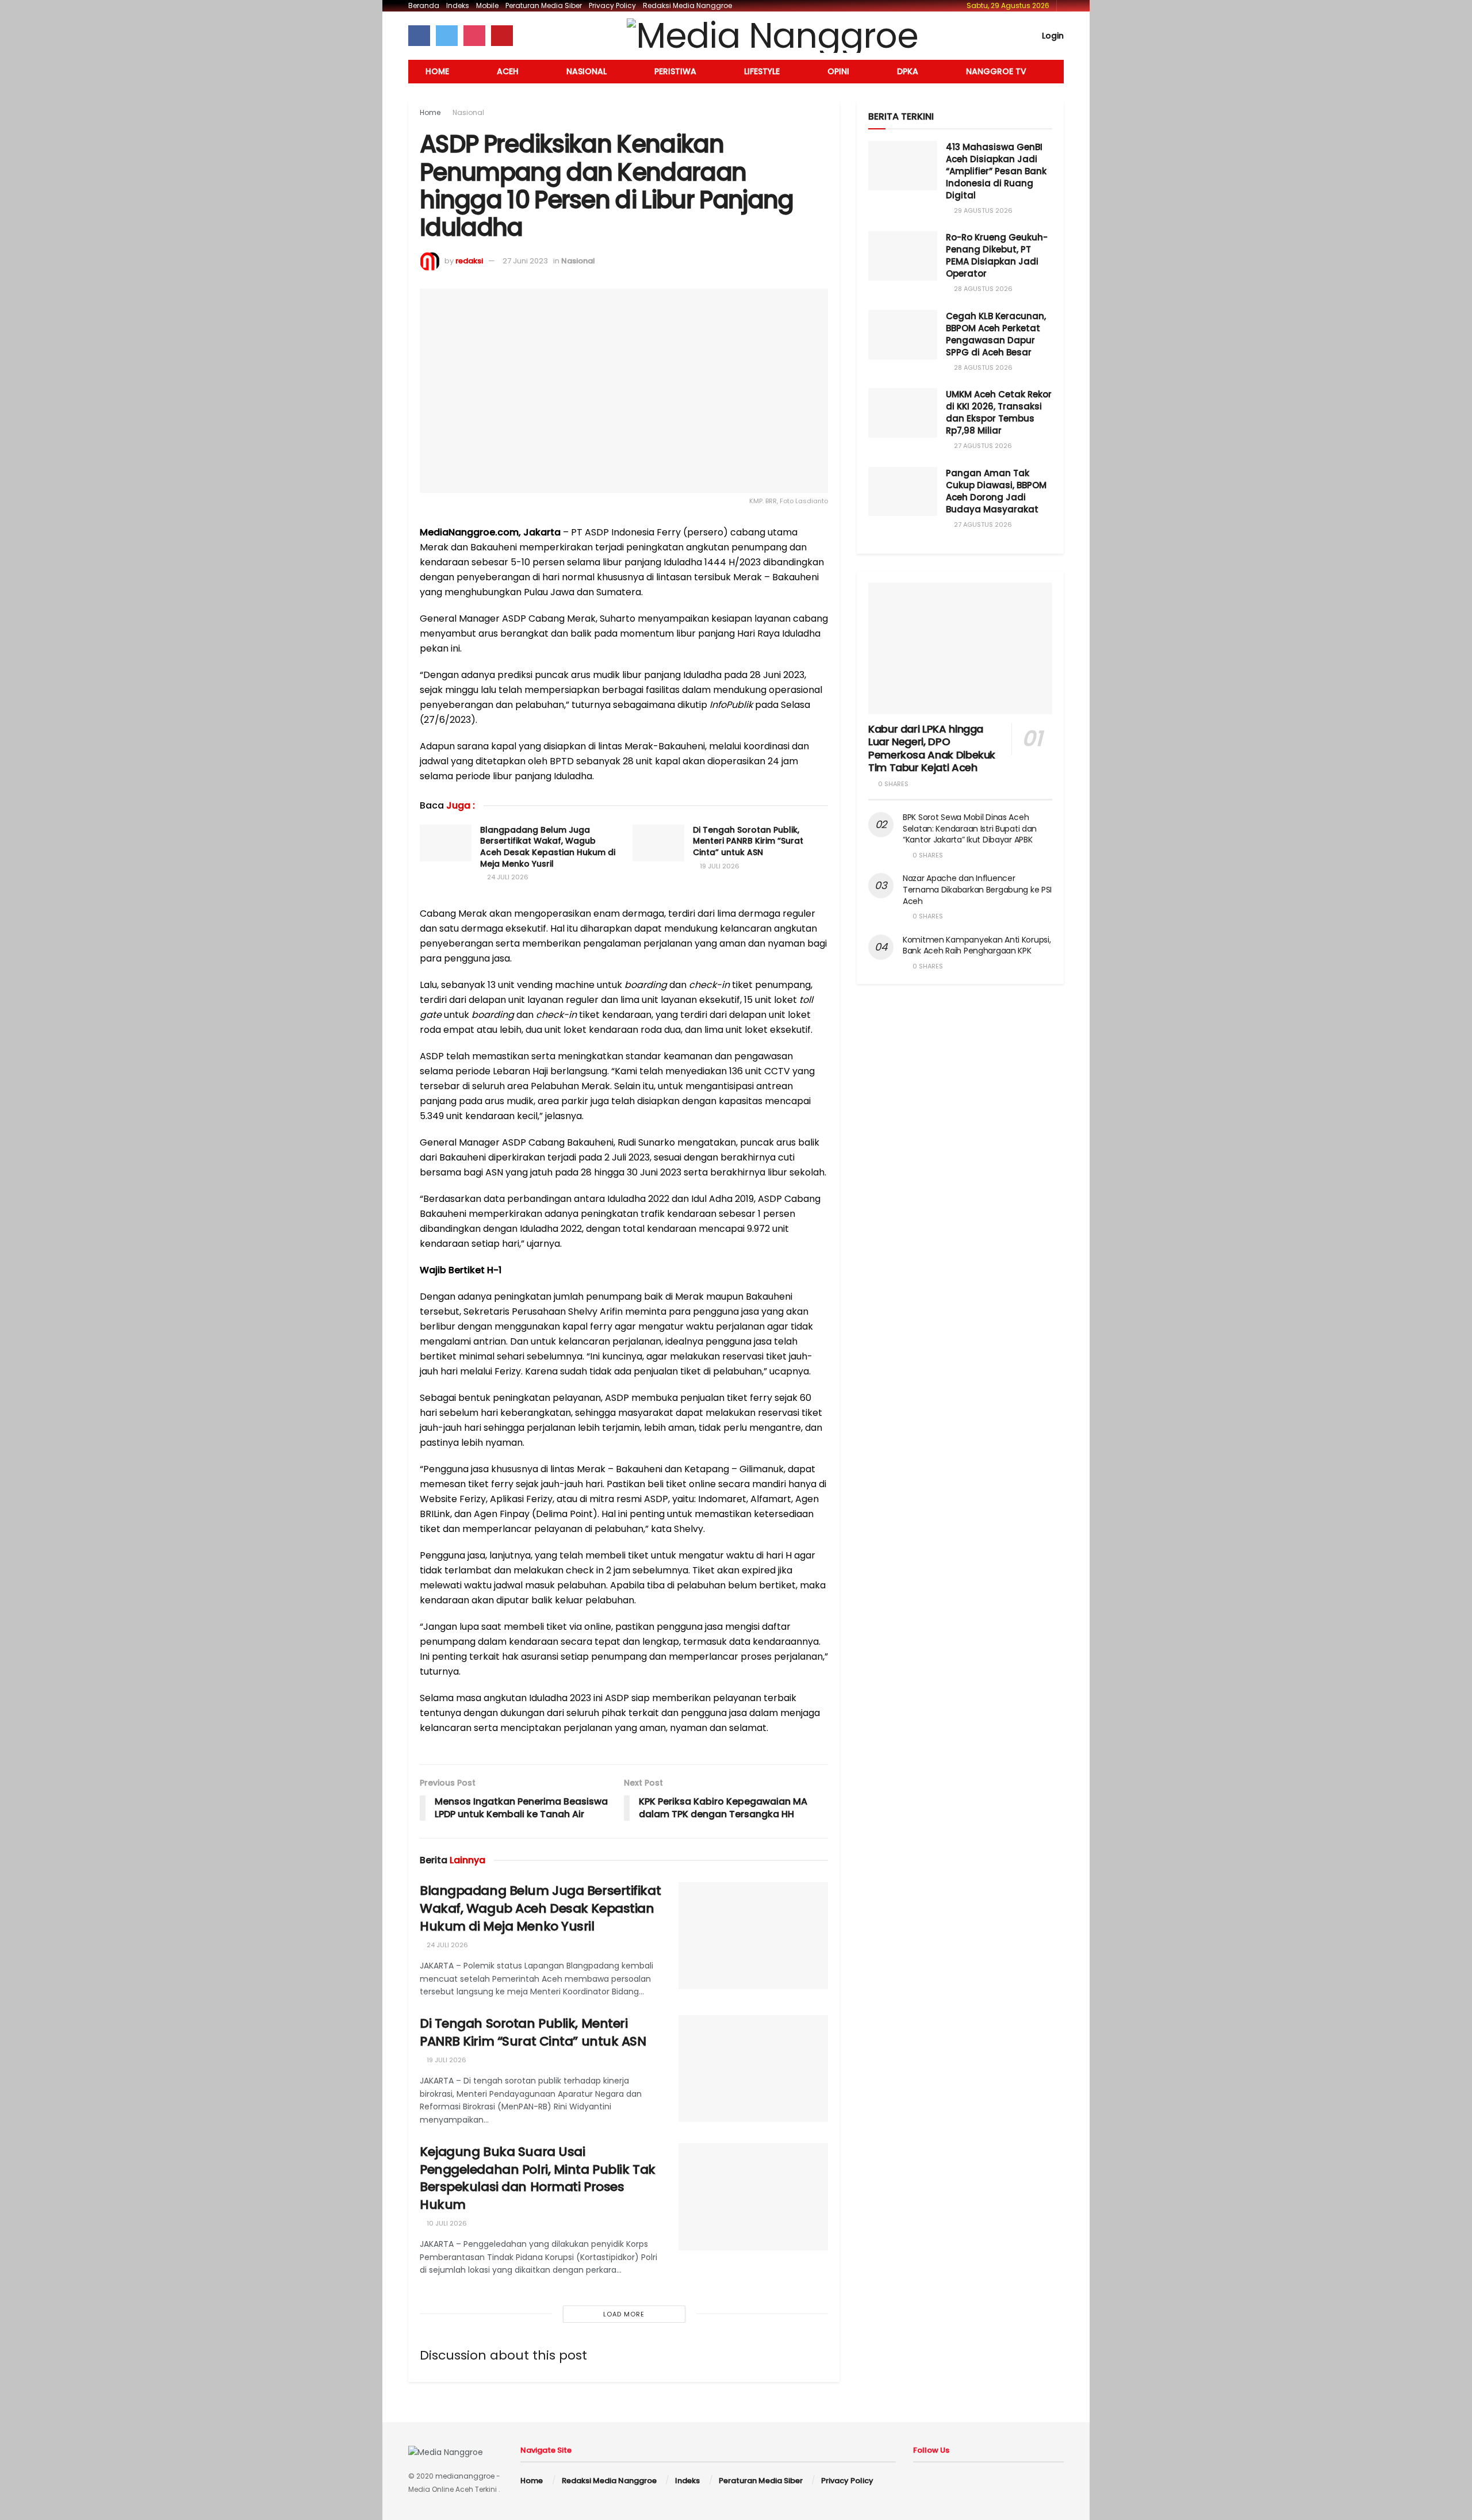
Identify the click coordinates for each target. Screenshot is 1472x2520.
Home (437, 71)
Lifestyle (762, 71)
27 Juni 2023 (525, 261)
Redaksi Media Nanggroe (687, 5)
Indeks (458, 5)
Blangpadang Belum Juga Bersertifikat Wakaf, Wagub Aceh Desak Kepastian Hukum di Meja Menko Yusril (548, 847)
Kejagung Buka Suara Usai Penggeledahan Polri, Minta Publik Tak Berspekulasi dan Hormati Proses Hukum (538, 2178)
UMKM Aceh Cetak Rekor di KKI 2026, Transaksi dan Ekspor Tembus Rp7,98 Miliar (999, 412)
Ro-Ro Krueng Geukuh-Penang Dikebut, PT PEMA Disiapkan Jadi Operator (997, 255)
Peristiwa (675, 71)
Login (1052, 36)
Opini (838, 71)
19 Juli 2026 (719, 866)
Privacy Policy (612, 5)
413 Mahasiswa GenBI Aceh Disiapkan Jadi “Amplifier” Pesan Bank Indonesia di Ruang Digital (996, 171)
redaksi (469, 261)
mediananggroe (465, 2476)
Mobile (487, 5)
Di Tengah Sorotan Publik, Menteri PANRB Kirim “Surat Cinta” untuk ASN (748, 841)
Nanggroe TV (996, 71)
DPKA (908, 71)
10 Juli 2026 (446, 2223)
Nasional (586, 71)
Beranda (424, 5)
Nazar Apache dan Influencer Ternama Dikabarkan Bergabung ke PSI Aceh (977, 889)
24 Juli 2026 (507, 877)
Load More (624, 2314)
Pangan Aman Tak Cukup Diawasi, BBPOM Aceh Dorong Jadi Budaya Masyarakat (996, 491)
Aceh (508, 71)
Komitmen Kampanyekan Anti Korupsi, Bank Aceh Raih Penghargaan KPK (977, 945)
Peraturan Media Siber (544, 5)
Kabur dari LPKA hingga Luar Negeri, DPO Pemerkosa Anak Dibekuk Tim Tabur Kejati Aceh (932, 748)
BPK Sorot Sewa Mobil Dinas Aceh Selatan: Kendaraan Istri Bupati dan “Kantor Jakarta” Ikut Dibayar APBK (970, 828)
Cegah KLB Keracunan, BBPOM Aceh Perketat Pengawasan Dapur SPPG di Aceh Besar (996, 334)
